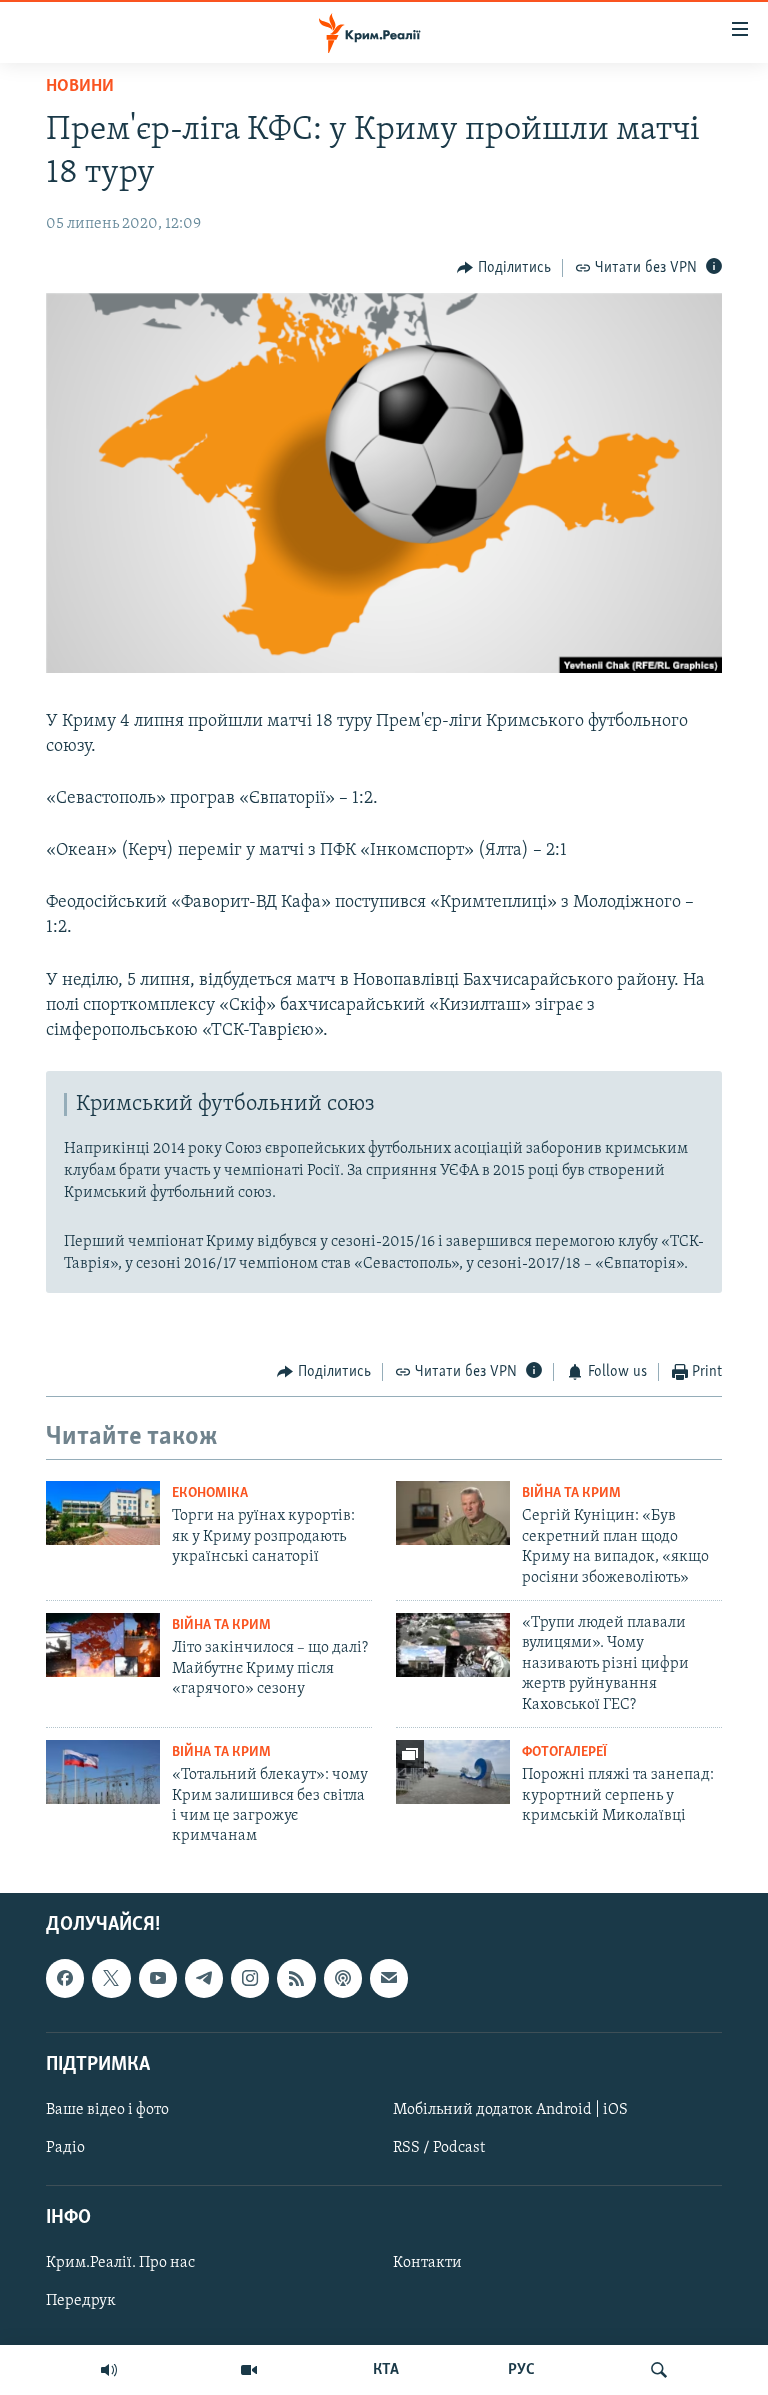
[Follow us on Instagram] (250, 1978)
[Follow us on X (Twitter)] (111, 1978)
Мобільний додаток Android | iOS (510, 2110)
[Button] (504, 268)
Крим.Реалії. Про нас (120, 2263)
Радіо (65, 2148)
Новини (80, 87)
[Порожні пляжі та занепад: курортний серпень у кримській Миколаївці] (453, 1772)
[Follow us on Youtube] (158, 1978)
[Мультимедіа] (249, 2370)
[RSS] (296, 1978)
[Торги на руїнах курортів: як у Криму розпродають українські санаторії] (103, 1513)
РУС (521, 2370)
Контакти (427, 2263)
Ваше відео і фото (107, 2110)
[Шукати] (659, 2370)
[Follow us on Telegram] (204, 1978)
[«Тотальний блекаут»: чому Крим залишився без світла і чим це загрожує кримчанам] (103, 1772)
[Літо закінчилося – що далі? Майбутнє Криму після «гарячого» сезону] (103, 1645)
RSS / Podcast (439, 2148)
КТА (386, 2370)
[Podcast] (343, 1978)
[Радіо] (109, 2370)
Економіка (210, 1493)
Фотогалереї (564, 1752)
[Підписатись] (389, 1978)
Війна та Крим (571, 1493)
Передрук (81, 2301)
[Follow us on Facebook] (65, 1978)
